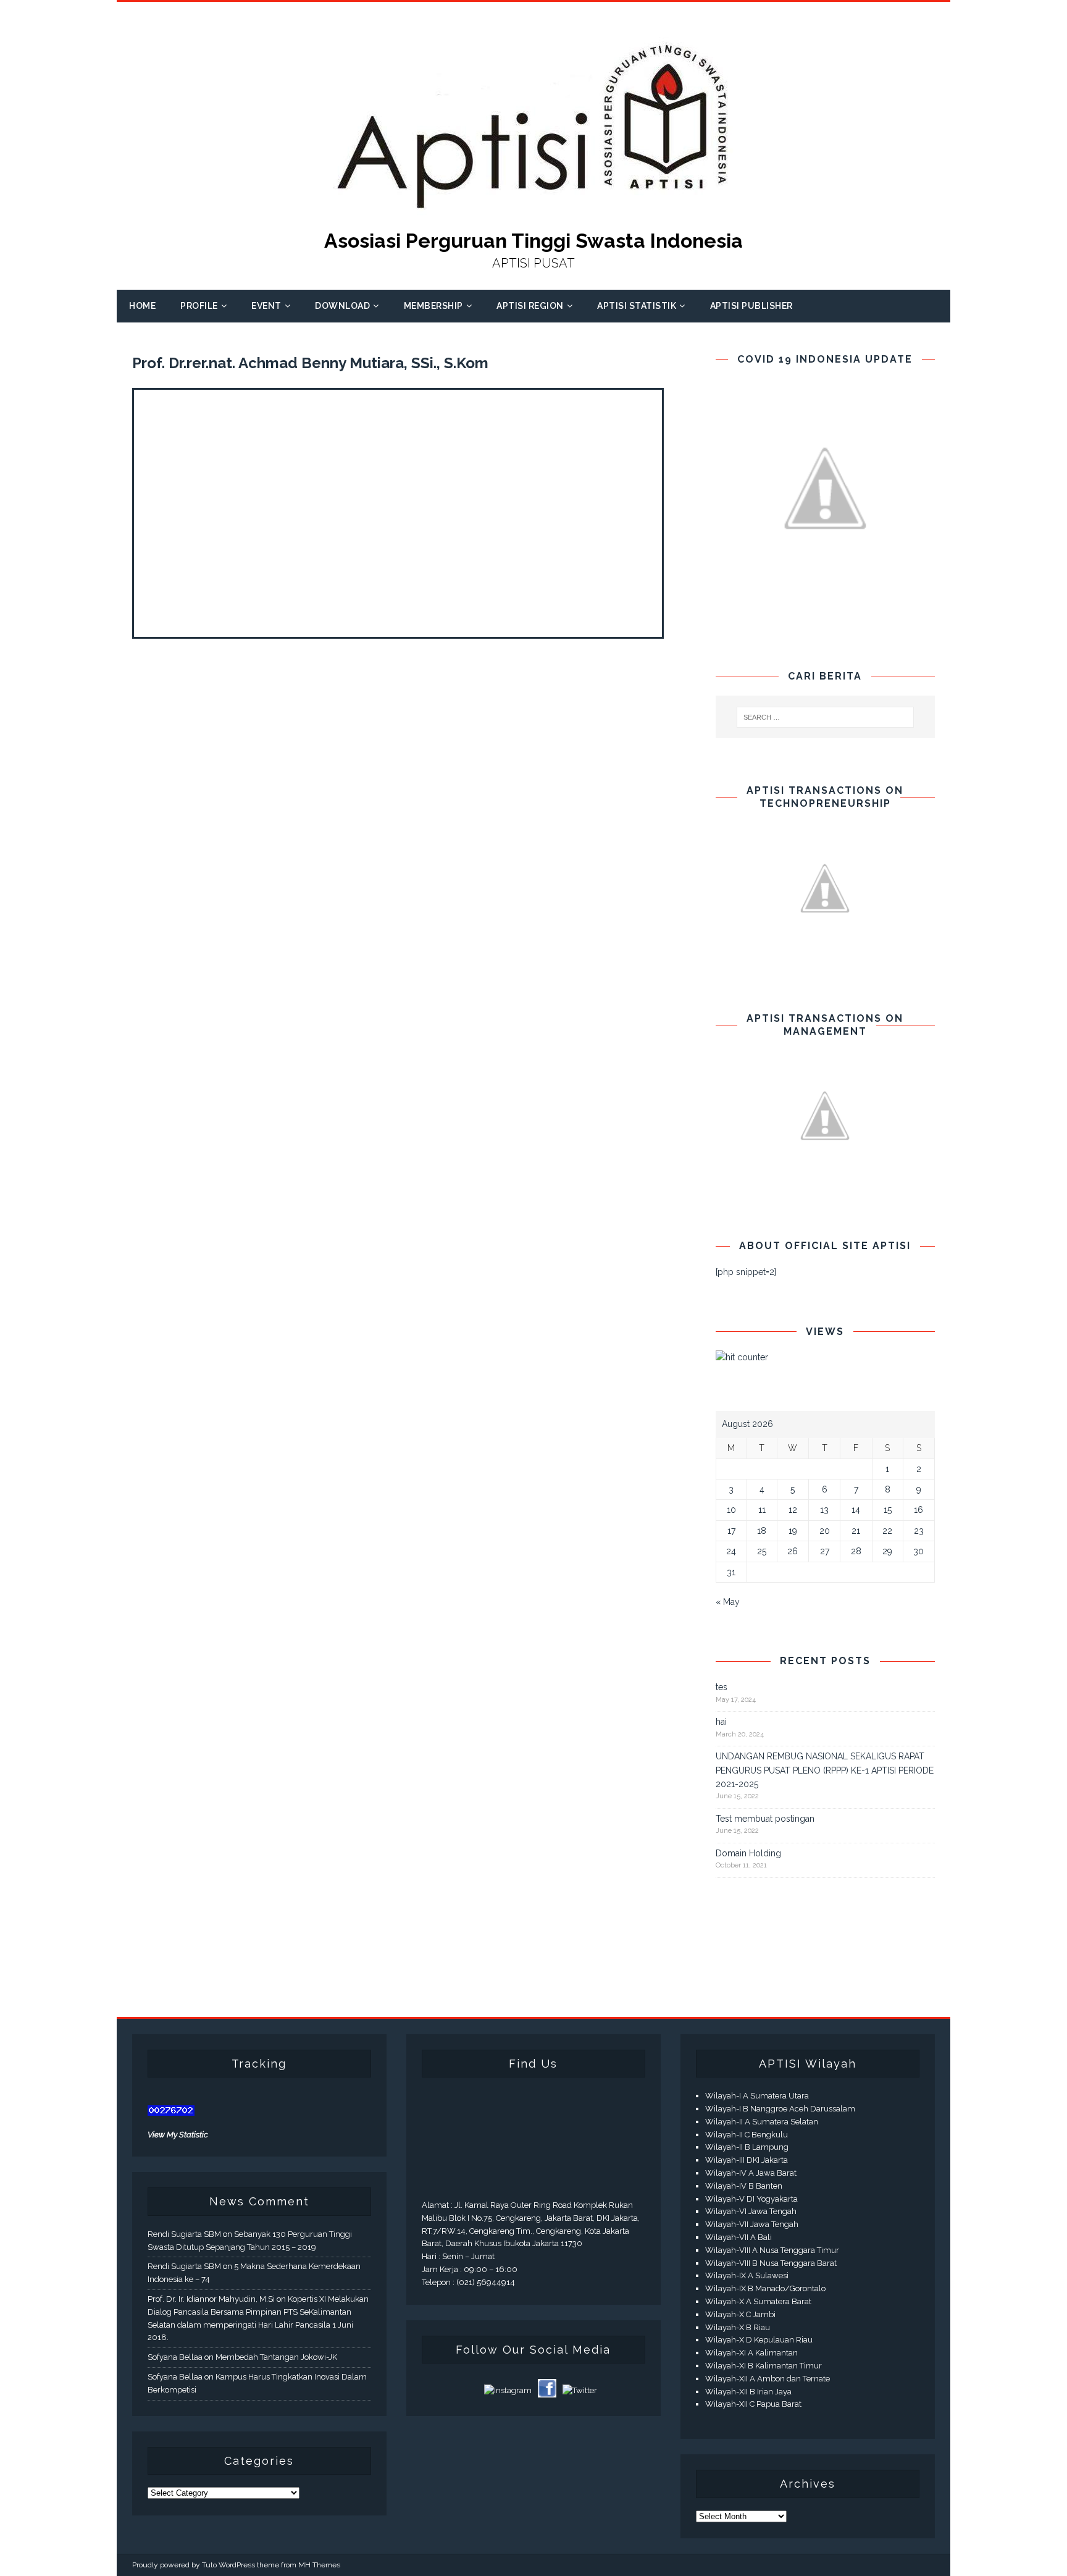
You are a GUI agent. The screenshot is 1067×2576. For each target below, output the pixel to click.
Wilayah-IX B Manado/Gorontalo (765, 2288)
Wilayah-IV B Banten (744, 2186)
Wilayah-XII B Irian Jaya (748, 2392)
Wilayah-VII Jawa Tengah (752, 2224)
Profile (199, 306)
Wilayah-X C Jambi (740, 2314)
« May (728, 1602)
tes (722, 1687)
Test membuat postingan (765, 1819)
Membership (433, 306)
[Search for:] (826, 717)
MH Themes (319, 2565)
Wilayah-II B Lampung (747, 2147)
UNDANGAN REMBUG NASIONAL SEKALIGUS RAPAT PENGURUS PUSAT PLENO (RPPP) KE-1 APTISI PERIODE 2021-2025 (825, 1770)
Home (142, 306)
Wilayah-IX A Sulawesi (747, 2275)
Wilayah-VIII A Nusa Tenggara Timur (772, 2250)
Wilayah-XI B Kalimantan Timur (764, 2366)
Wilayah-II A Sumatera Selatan (762, 2122)
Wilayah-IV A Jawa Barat (751, 2173)
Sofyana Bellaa (175, 2357)
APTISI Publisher (751, 306)
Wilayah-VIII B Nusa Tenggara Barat (771, 2263)
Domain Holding (748, 1853)
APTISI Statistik (637, 306)
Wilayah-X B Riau (738, 2327)
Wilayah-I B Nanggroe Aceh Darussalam (780, 2109)
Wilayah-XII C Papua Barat (753, 2404)
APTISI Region (530, 306)
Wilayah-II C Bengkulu (747, 2135)
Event (266, 306)
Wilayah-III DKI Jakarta (747, 2160)
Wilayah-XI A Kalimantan (751, 2353)
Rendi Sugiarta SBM (184, 2234)
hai (721, 1722)
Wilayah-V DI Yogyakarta (751, 2199)
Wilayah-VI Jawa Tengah (751, 2211)
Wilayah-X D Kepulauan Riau (759, 2340)
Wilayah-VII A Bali (739, 2237)
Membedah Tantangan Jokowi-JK (276, 2357)
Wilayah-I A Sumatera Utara (757, 2096)
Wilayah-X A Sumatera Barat (758, 2301)
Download (342, 306)
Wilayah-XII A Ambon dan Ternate (768, 2379)
